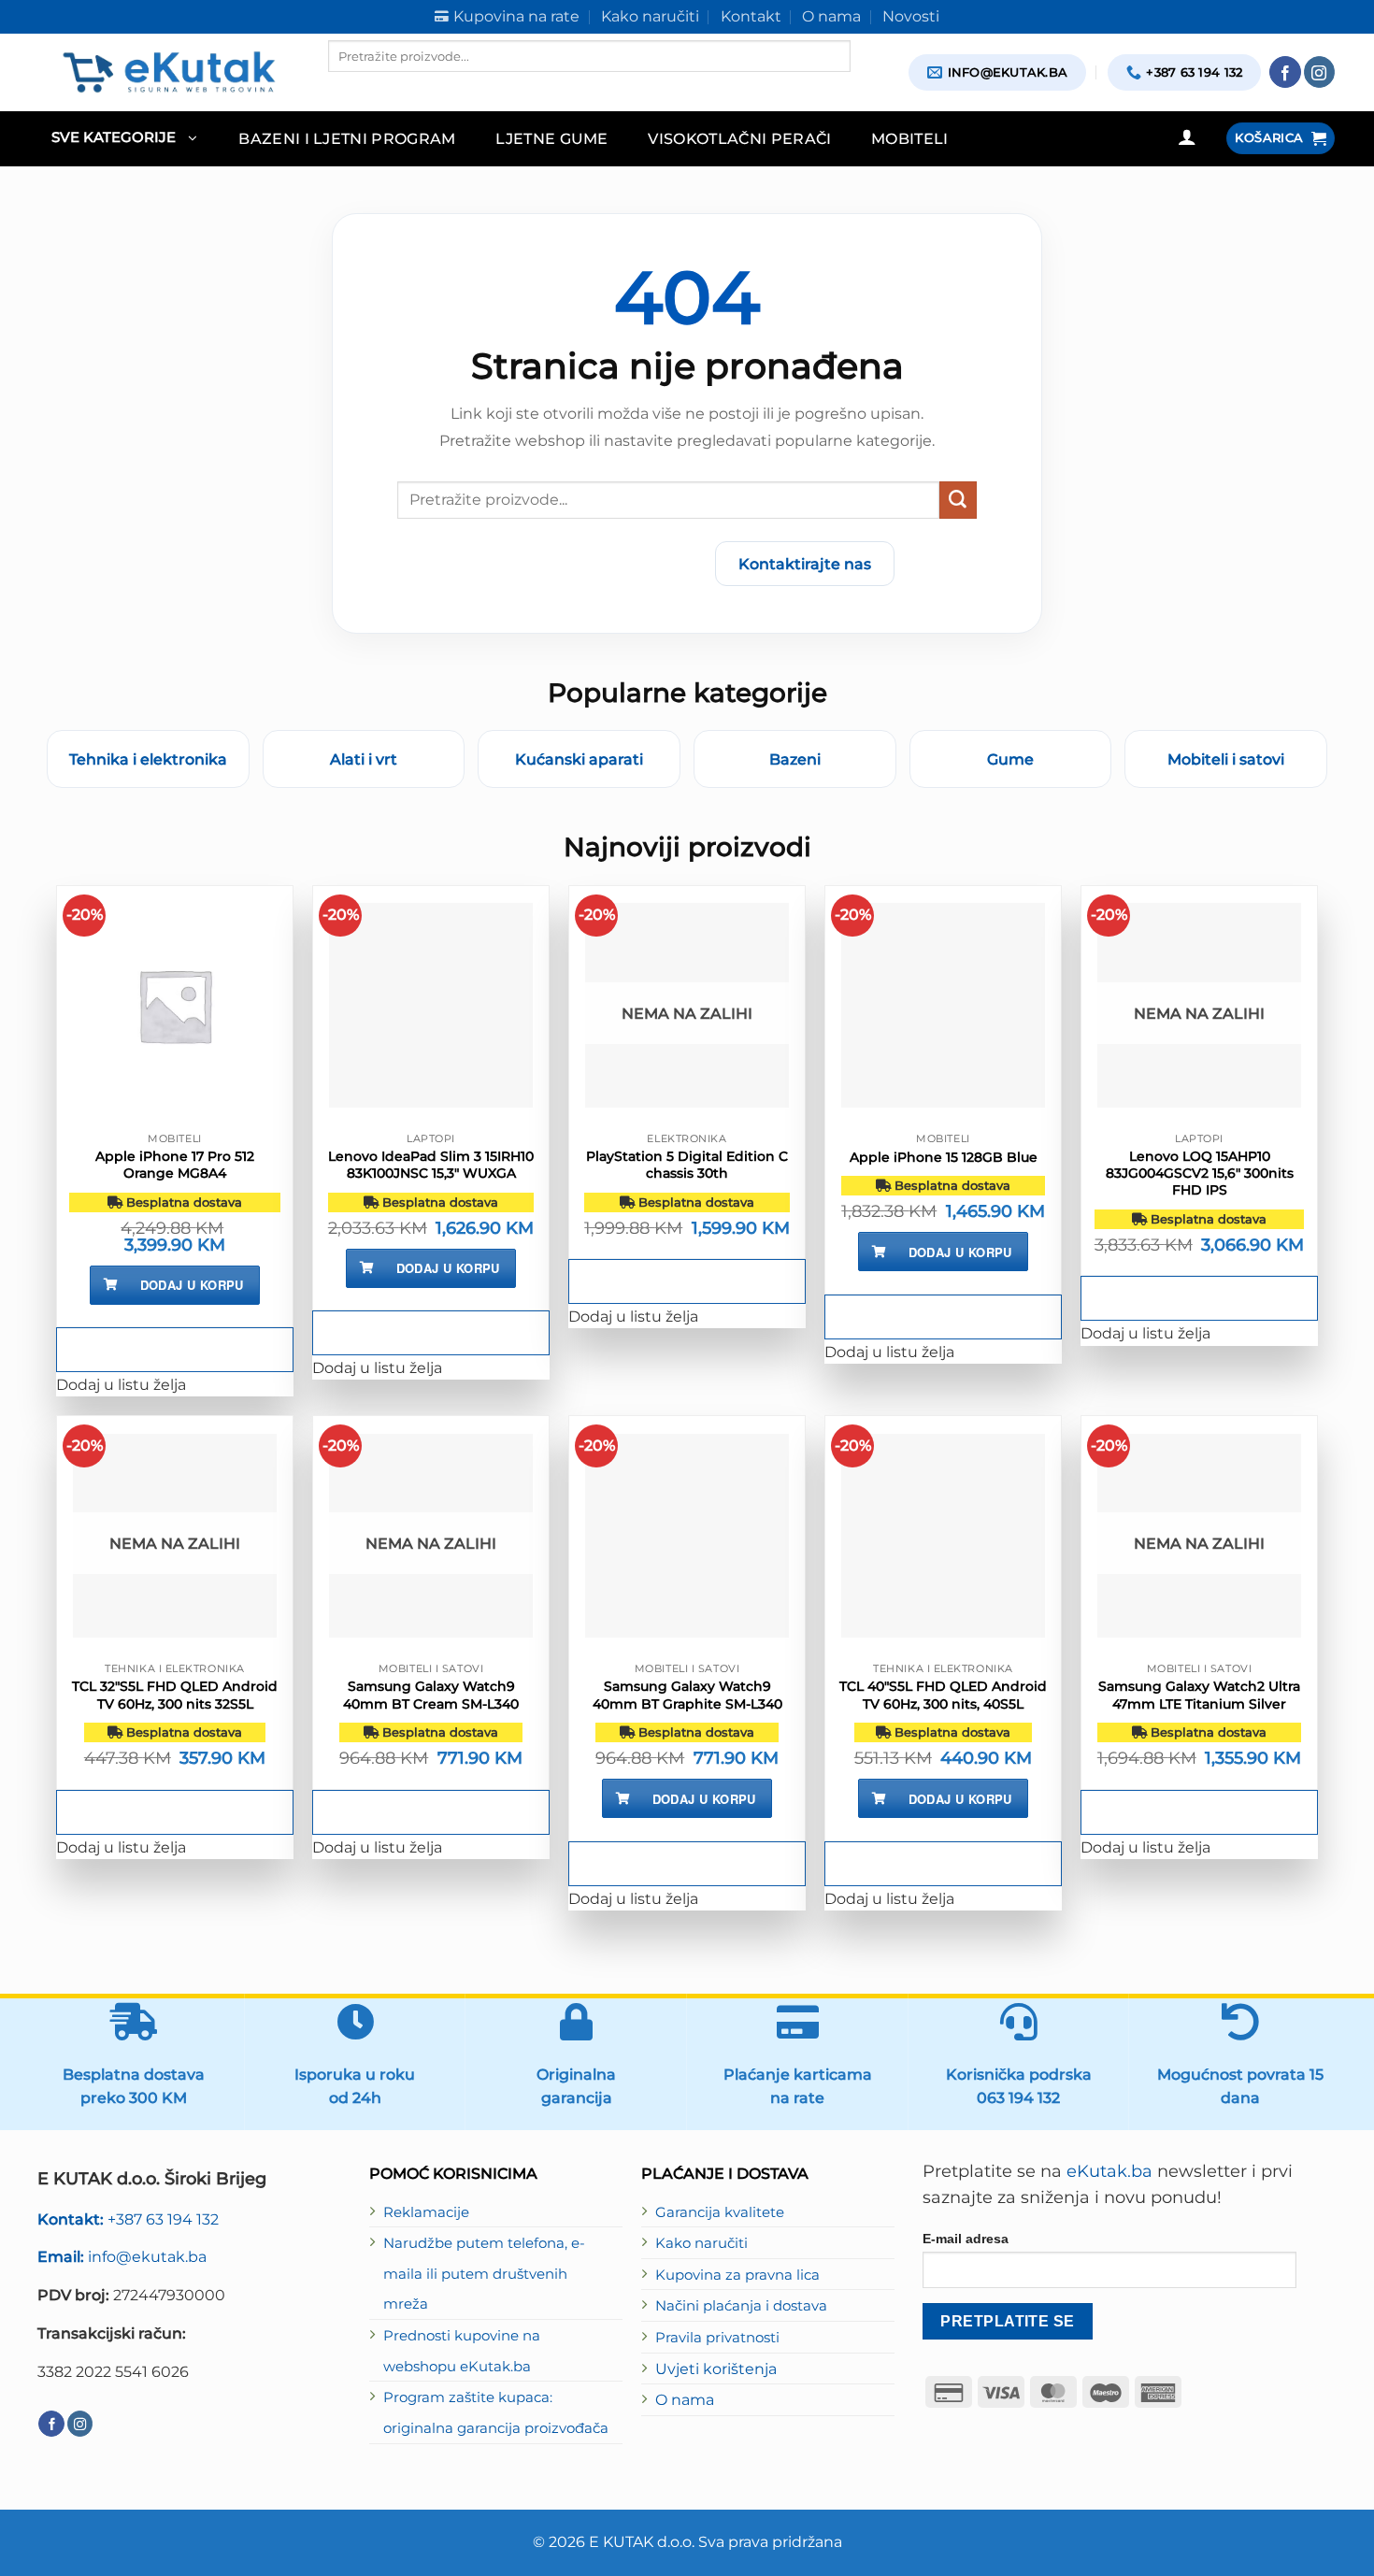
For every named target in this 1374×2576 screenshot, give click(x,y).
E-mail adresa (966, 2239)
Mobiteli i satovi (1226, 759)
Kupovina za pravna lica (737, 2275)
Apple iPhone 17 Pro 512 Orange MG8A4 (175, 1165)
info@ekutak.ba (122, 2256)
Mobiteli (910, 138)
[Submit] (958, 500)
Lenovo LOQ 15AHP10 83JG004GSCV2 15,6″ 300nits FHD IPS (1200, 1173)
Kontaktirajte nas (805, 564)
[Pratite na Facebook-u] (1285, 72)
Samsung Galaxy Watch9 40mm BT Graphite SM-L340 (687, 1695)
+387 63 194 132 (128, 2219)
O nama (685, 2399)
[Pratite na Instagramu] (1320, 72)
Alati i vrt (364, 759)
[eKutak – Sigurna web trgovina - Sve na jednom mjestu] (169, 72)
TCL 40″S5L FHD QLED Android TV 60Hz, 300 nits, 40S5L (943, 1695)
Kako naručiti (701, 2243)
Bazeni (795, 759)
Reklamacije (426, 2212)
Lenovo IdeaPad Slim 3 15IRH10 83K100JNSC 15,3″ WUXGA (431, 1165)
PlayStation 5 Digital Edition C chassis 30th (687, 1165)
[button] (124, 139)
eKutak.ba (1109, 2171)
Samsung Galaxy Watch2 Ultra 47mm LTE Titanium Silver (1199, 1695)
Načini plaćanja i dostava (741, 2306)
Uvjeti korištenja (716, 2368)
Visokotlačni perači (739, 138)
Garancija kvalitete (720, 2212)
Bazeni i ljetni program (347, 138)
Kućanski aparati (579, 759)
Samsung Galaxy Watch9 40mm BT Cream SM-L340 (431, 1695)
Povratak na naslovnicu (591, 564)
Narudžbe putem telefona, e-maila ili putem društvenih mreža (484, 2274)
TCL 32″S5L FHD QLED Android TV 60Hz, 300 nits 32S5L (175, 1695)
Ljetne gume (552, 138)
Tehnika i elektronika (148, 759)
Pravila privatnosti (717, 2338)
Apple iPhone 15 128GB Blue (944, 1157)
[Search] (344, 88)
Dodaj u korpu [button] (192, 1285)
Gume (1010, 759)
